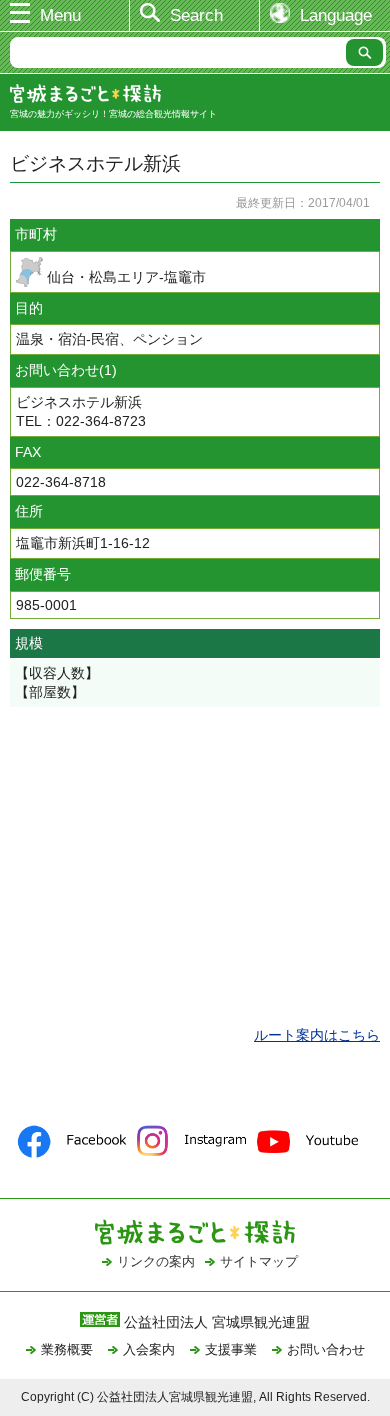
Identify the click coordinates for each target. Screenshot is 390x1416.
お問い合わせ (326, 1349)
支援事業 (231, 1349)
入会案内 (149, 1349)
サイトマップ (259, 1261)
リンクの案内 (156, 1261)
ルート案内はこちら (317, 1035)
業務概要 (67, 1349)
